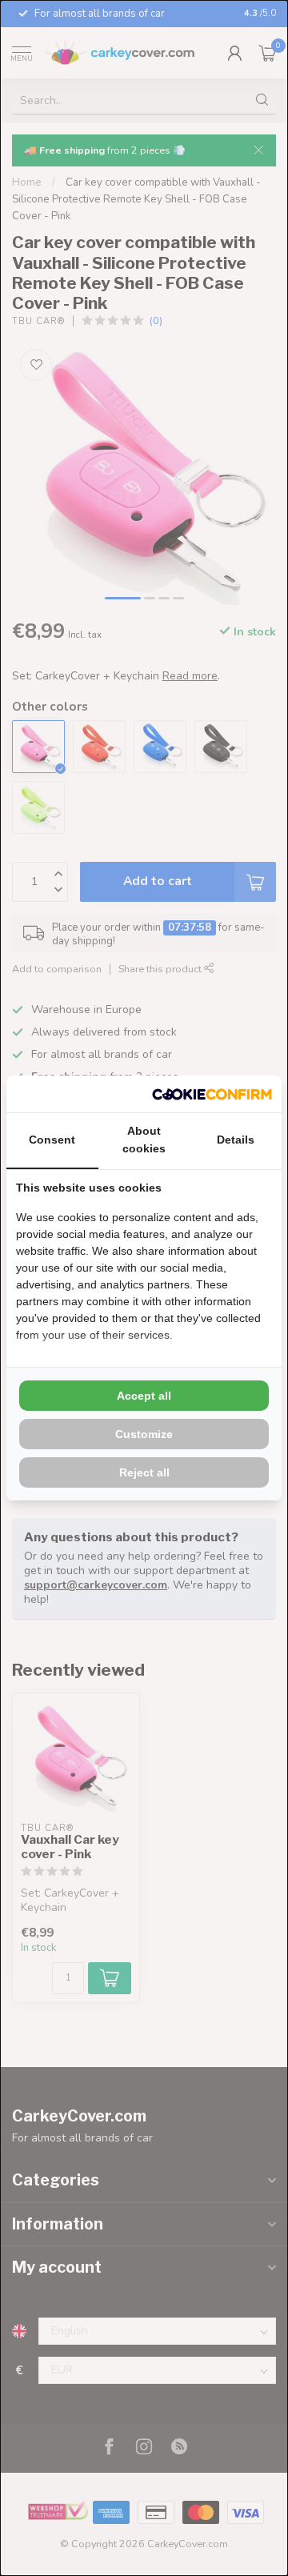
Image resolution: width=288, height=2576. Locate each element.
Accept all (144, 1396)
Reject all (144, 1472)
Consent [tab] (52, 1140)
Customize (144, 1434)
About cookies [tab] (144, 1140)
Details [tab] (236, 1140)
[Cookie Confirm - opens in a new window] (212, 1094)
